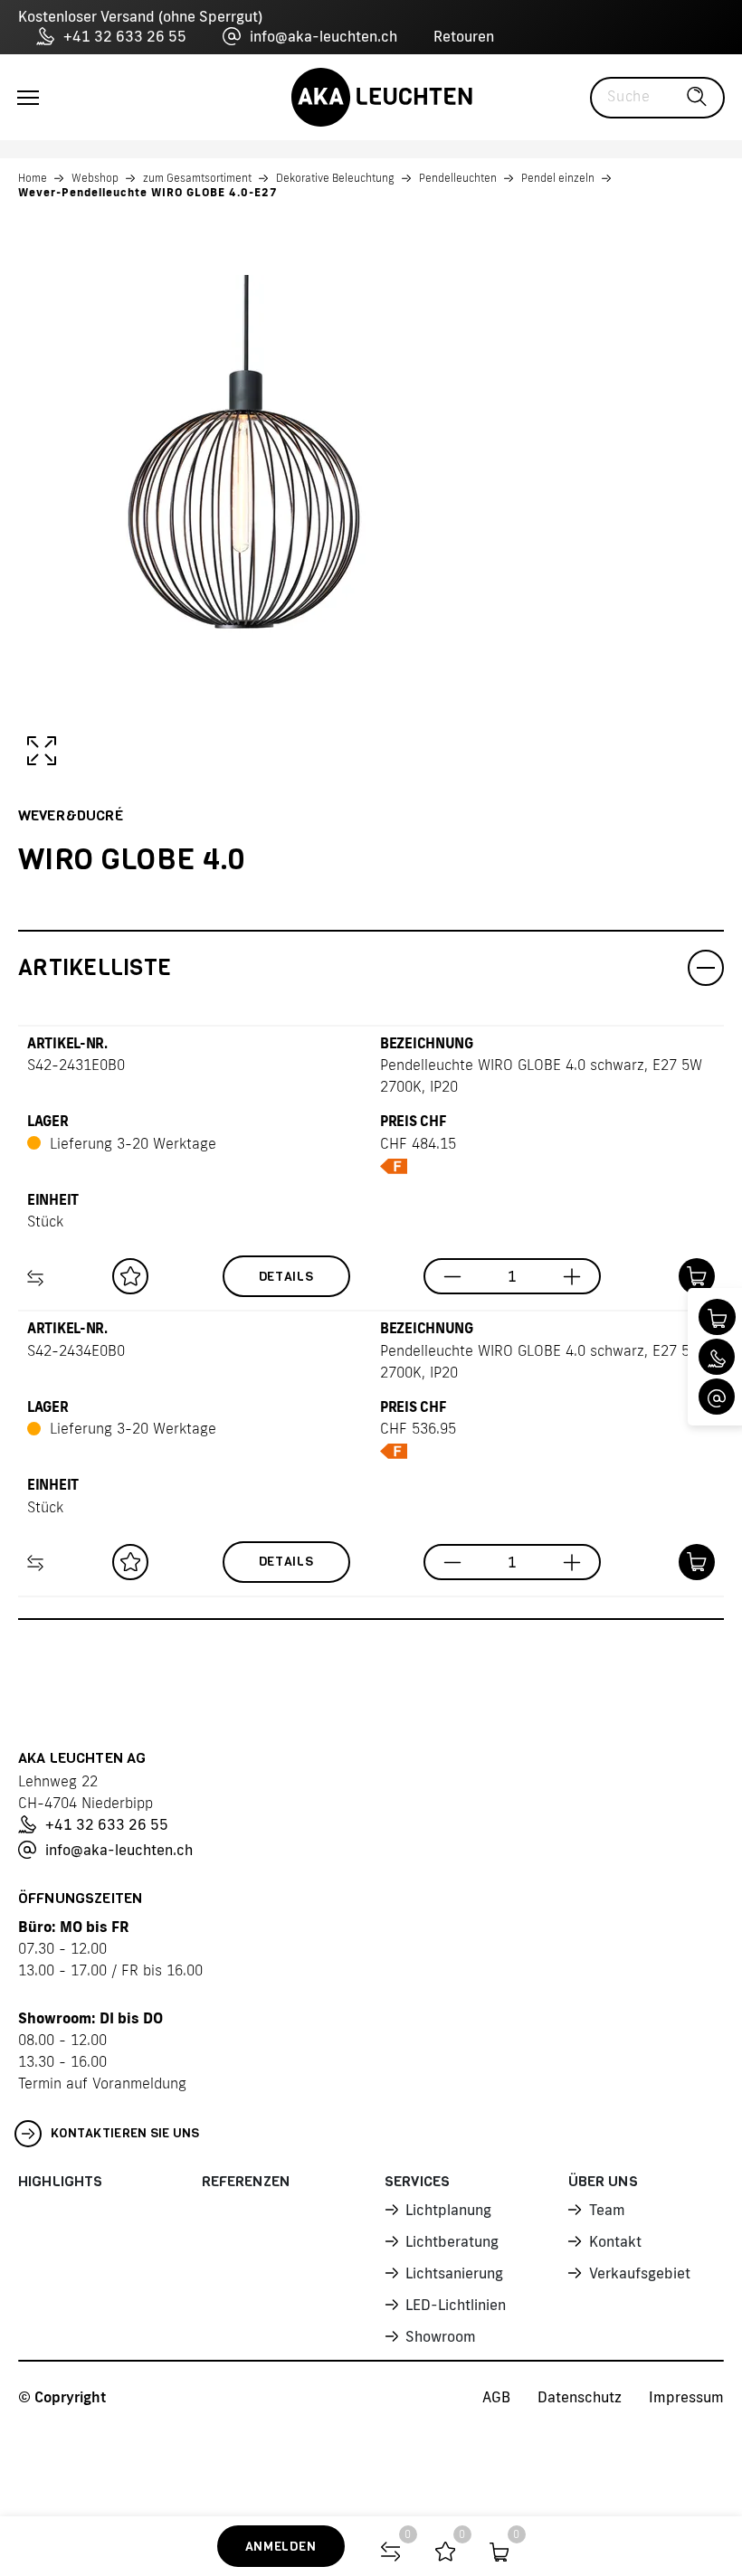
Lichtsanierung (454, 2273)
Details (286, 1277)
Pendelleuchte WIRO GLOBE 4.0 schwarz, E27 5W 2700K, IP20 (541, 1075)
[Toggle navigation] (28, 98)
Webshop (95, 178)
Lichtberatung (452, 2241)
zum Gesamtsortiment (197, 178)
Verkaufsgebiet (640, 2273)
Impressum (686, 2397)
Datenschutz (580, 2397)
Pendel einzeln (558, 178)
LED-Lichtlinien (456, 2305)
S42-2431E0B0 (76, 1065)
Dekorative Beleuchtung (335, 178)
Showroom (441, 2336)
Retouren (464, 36)
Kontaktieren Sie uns (125, 2133)
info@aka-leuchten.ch (323, 36)
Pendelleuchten (458, 178)
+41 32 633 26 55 (125, 36)
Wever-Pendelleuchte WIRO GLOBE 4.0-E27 (148, 192)
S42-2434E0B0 (76, 1350)
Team (607, 2210)
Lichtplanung (448, 2210)
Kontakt (615, 2241)
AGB (496, 2397)
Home (33, 178)
